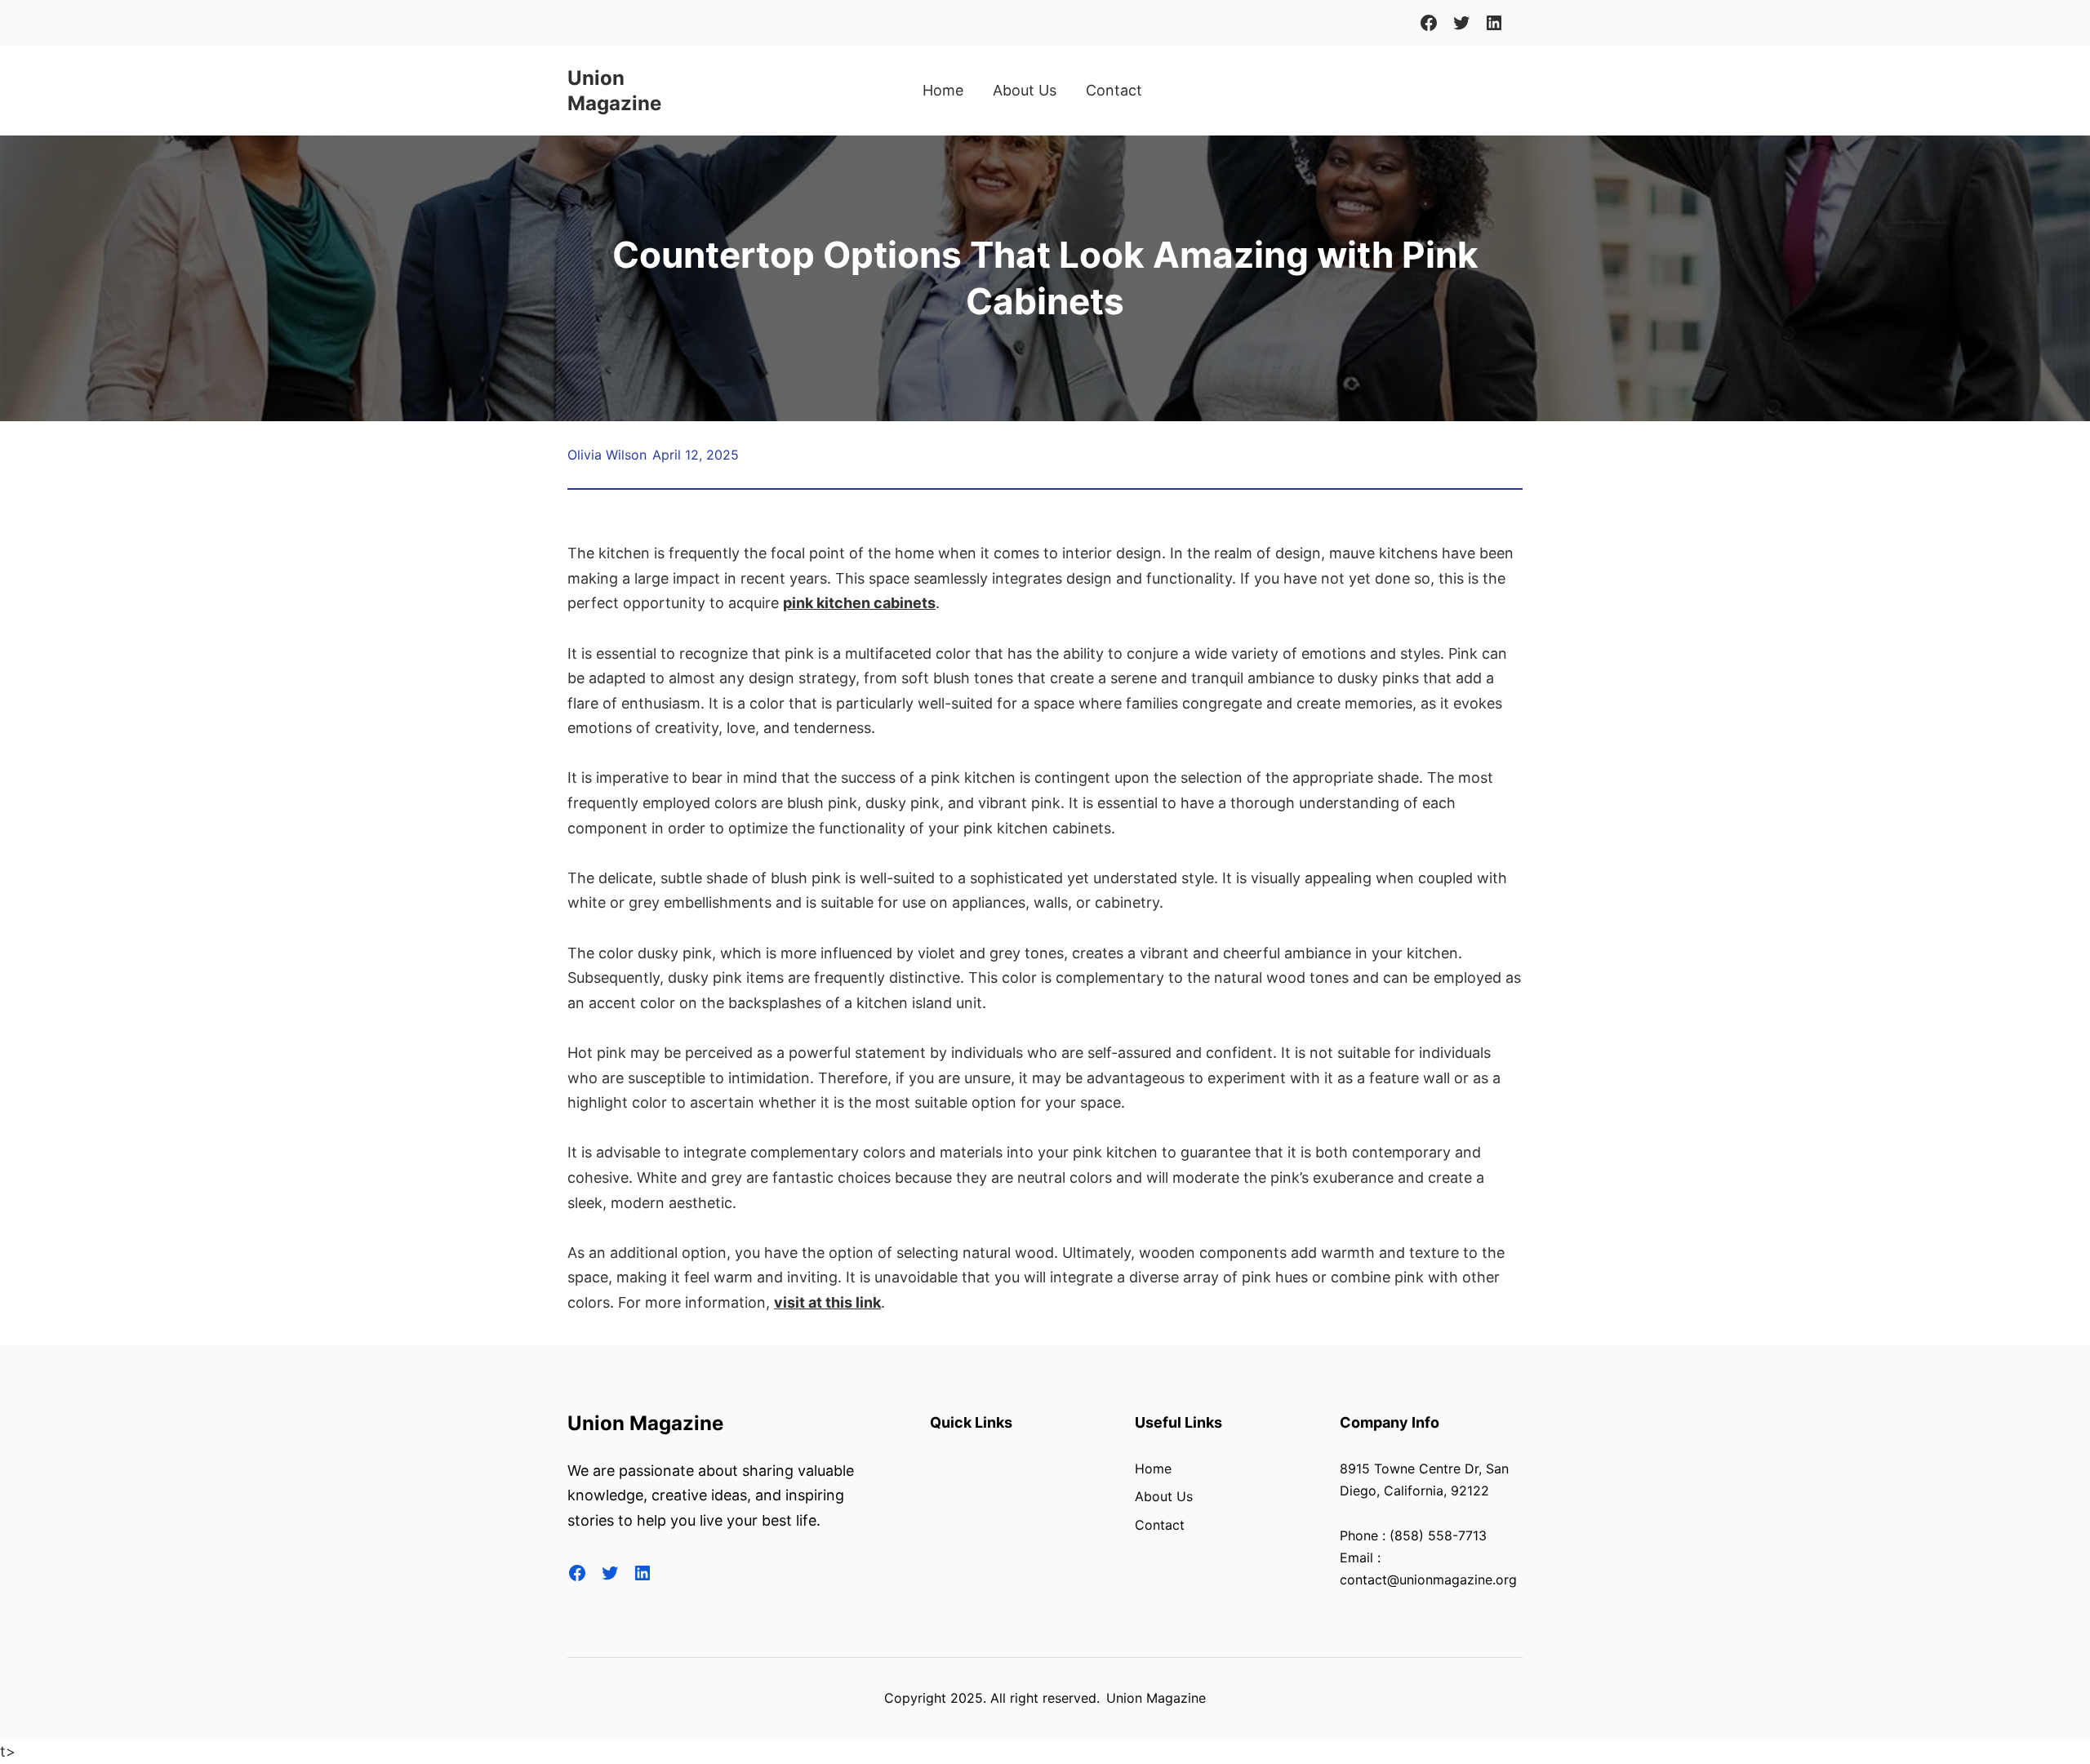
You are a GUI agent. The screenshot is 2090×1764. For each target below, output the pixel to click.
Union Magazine (645, 1423)
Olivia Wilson (607, 455)
